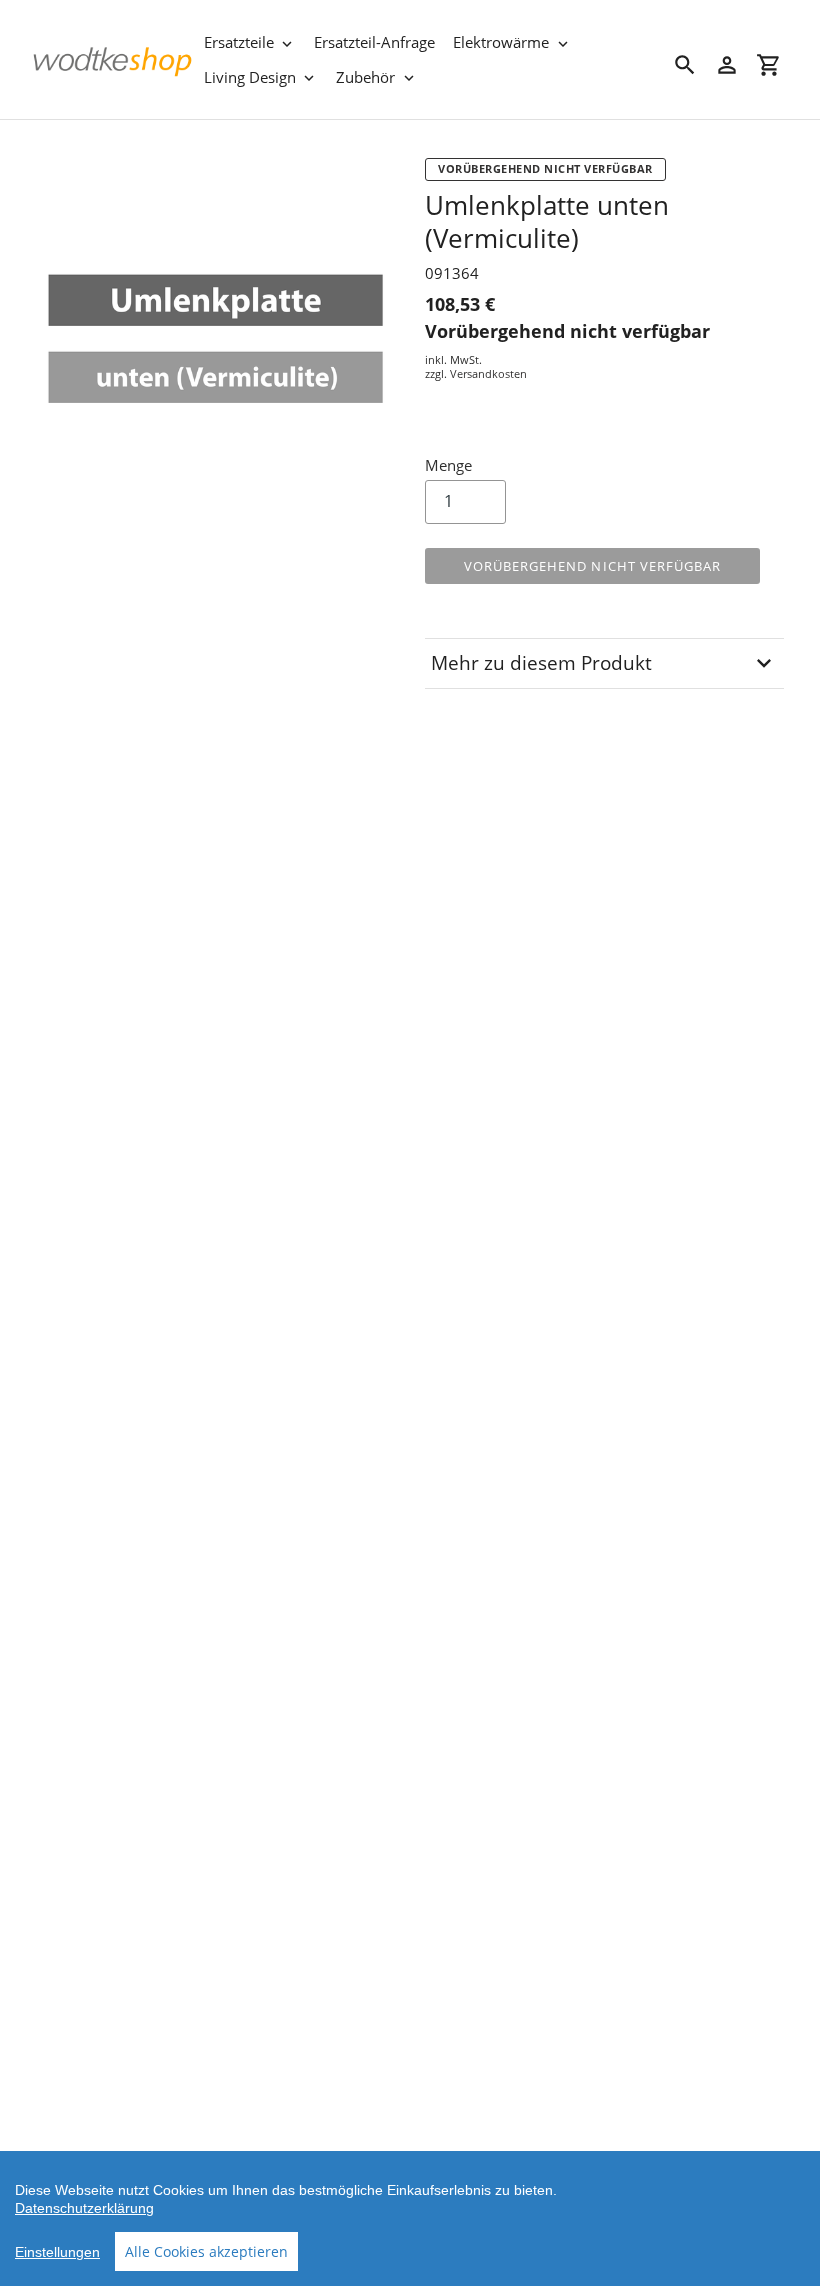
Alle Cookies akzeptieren (206, 2251)
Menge (448, 465)
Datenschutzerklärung (84, 2208)
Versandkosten (488, 373)
